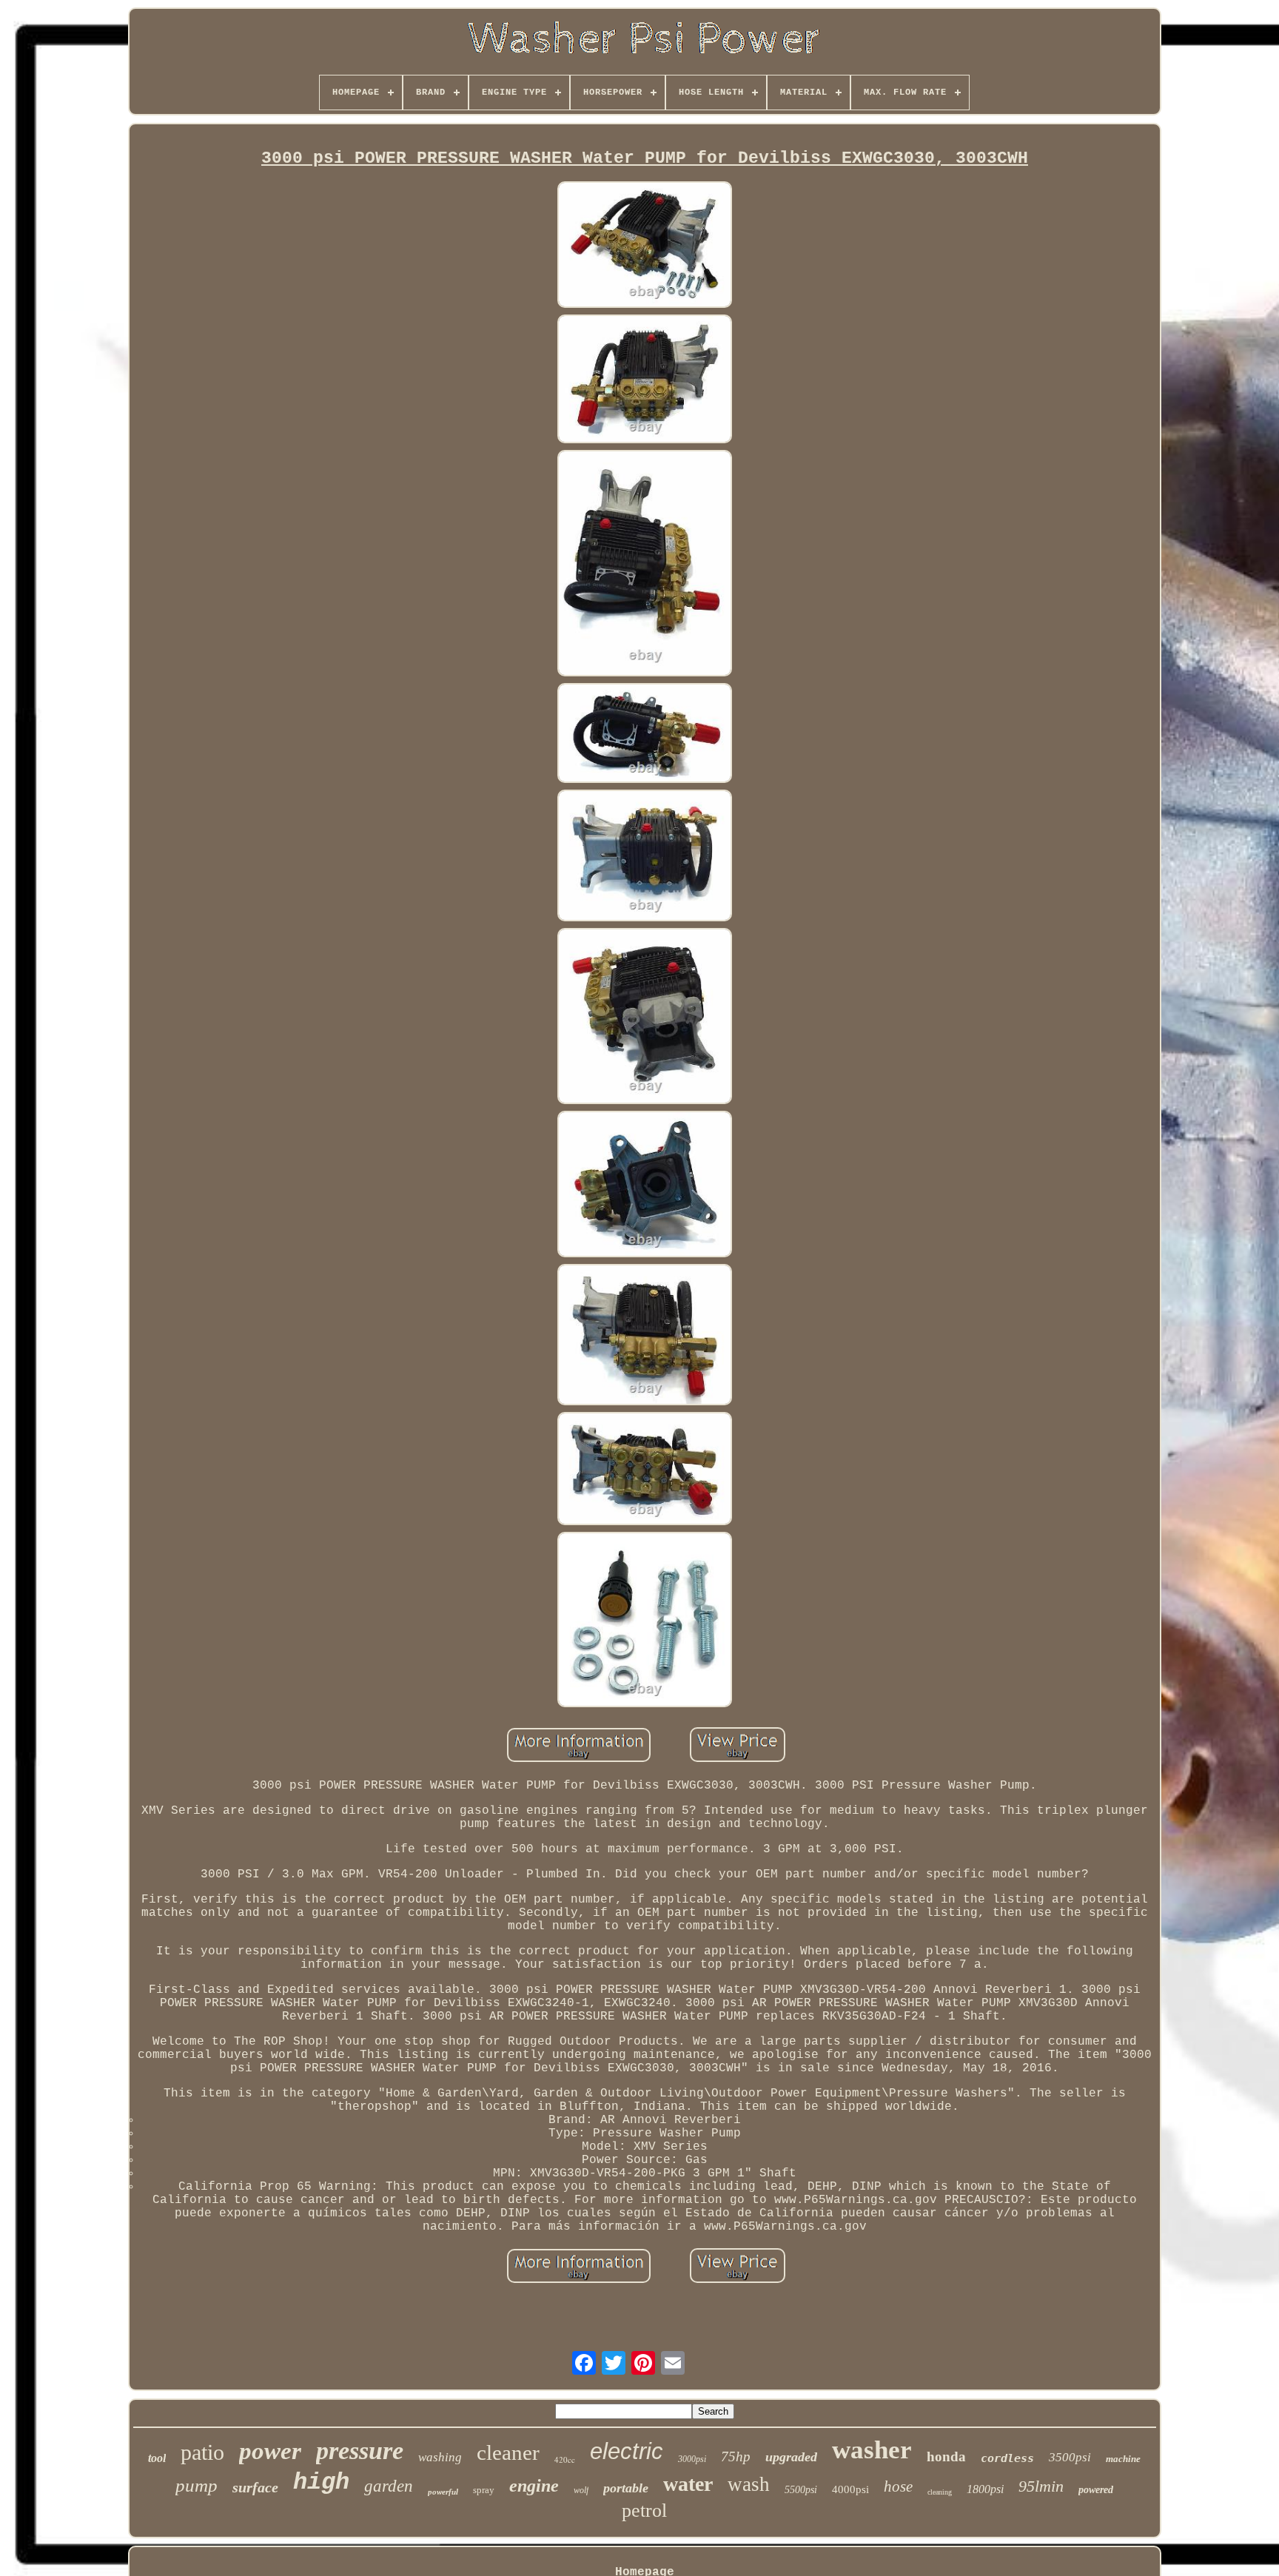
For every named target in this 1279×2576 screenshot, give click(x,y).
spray (484, 2490)
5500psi (801, 2490)
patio (202, 2452)
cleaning (940, 2492)
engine (534, 2486)
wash (749, 2484)
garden (389, 2486)
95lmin (1041, 2486)
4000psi (850, 2489)
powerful (443, 2492)
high (321, 2482)
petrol (644, 2511)
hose (898, 2486)
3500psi (1070, 2457)
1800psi (985, 2489)
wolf (581, 2490)
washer (872, 2450)
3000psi (692, 2459)
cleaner (508, 2452)
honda (946, 2456)
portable (626, 2488)
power (270, 2451)
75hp (736, 2456)
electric (627, 2451)
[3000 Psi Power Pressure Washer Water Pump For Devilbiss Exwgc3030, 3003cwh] (645, 246)
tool (157, 2458)
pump (197, 2485)
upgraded (791, 2457)
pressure (360, 2451)
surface (255, 2487)
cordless (1007, 2458)
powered (1096, 2490)
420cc (565, 2459)
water (688, 2484)
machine (1123, 2459)
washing (440, 2457)
